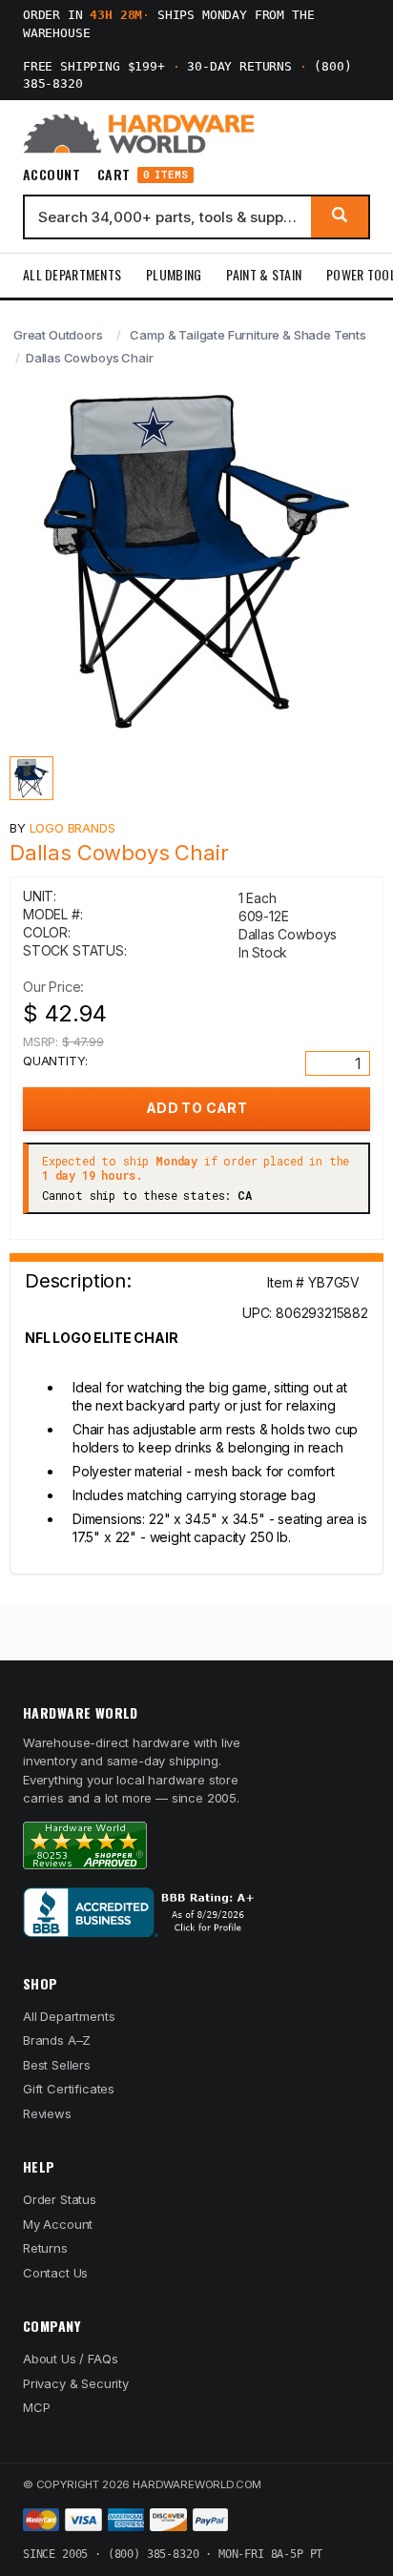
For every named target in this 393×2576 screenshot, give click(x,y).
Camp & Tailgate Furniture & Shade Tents (248, 335)
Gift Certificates (69, 2089)
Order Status (60, 2199)
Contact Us (55, 2273)
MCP (37, 2407)
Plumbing (174, 274)
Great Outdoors (58, 335)
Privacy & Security (76, 2383)
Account (52, 175)
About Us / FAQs (70, 2359)
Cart (143, 175)
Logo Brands (72, 828)
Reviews (47, 2113)
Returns (45, 2248)
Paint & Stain (264, 274)
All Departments (72, 274)
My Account (58, 2224)
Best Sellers (57, 2065)
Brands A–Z (57, 2040)
